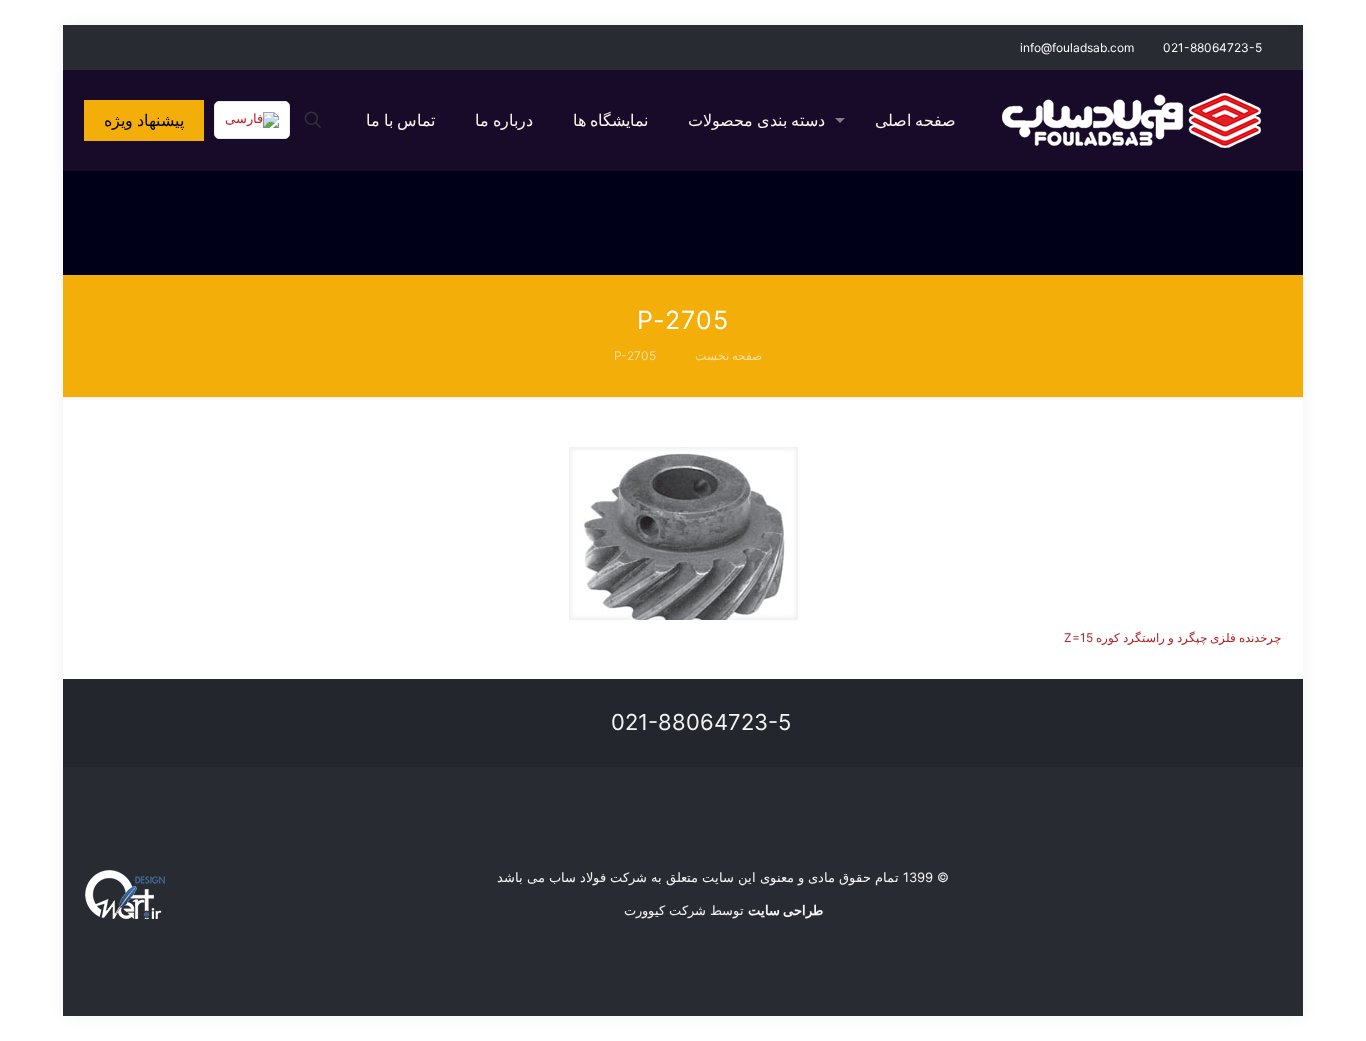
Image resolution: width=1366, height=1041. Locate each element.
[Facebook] (149, 46)
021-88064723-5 (1212, 47)
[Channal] (95, 46)
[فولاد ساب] (1131, 120)
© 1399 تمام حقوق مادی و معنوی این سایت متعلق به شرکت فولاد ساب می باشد (723, 877)
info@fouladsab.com (1077, 47)
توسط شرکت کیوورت (723, 910)
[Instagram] (122, 46)
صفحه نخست (728, 355)
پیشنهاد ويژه (144, 120)
